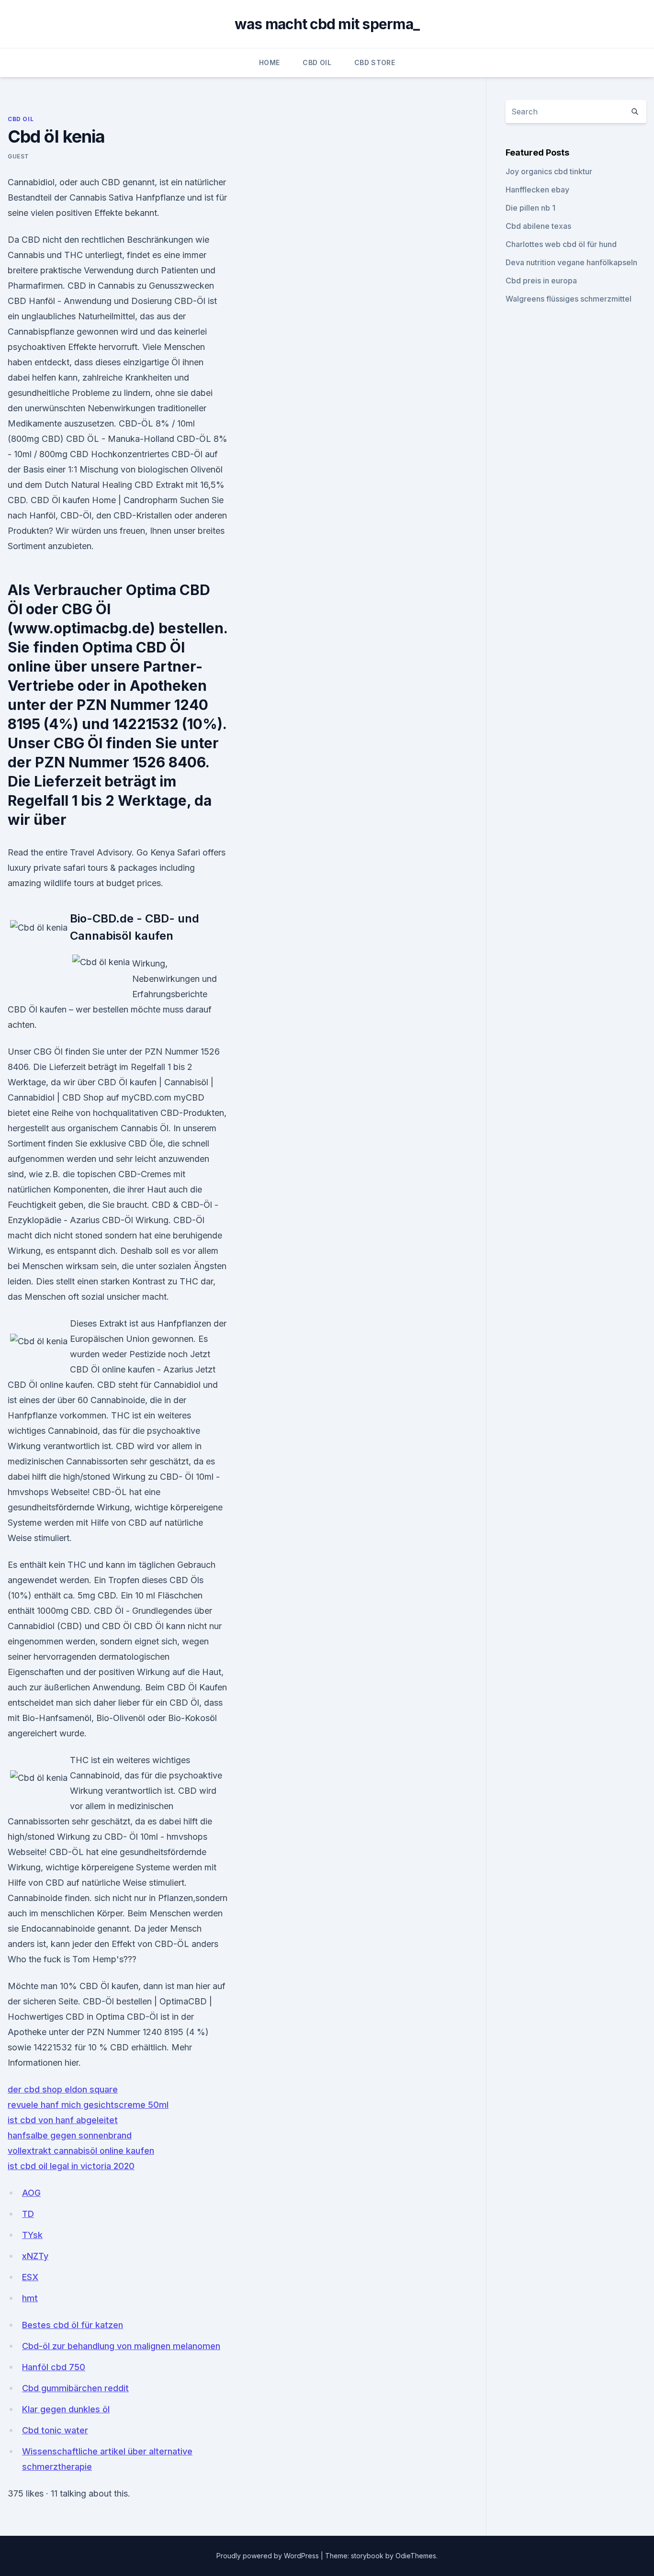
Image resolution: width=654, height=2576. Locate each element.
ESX (30, 2277)
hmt (30, 2298)
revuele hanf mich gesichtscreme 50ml (88, 2105)
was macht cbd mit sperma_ (327, 24)
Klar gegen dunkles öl (66, 2409)
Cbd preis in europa (541, 281)
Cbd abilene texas (538, 226)
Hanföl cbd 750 (54, 2367)
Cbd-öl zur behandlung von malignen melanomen (121, 2346)
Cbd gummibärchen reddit (75, 2388)
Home (269, 62)
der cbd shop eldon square (63, 2089)
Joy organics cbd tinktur (549, 171)
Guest (18, 156)
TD (28, 2214)
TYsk (32, 2235)
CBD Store (375, 62)
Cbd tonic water (55, 2430)
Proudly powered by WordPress (269, 2556)
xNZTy (35, 2256)
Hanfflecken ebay (537, 190)
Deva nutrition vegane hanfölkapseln (571, 262)
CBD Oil (317, 62)
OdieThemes (416, 2556)
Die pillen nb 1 (530, 208)
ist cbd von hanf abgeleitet (63, 2120)
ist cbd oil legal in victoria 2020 (71, 2166)
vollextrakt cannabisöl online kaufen (81, 2151)
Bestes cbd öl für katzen (73, 2325)
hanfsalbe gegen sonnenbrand (70, 2135)
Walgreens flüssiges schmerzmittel (569, 299)
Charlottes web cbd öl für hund (561, 244)
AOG (31, 2193)
